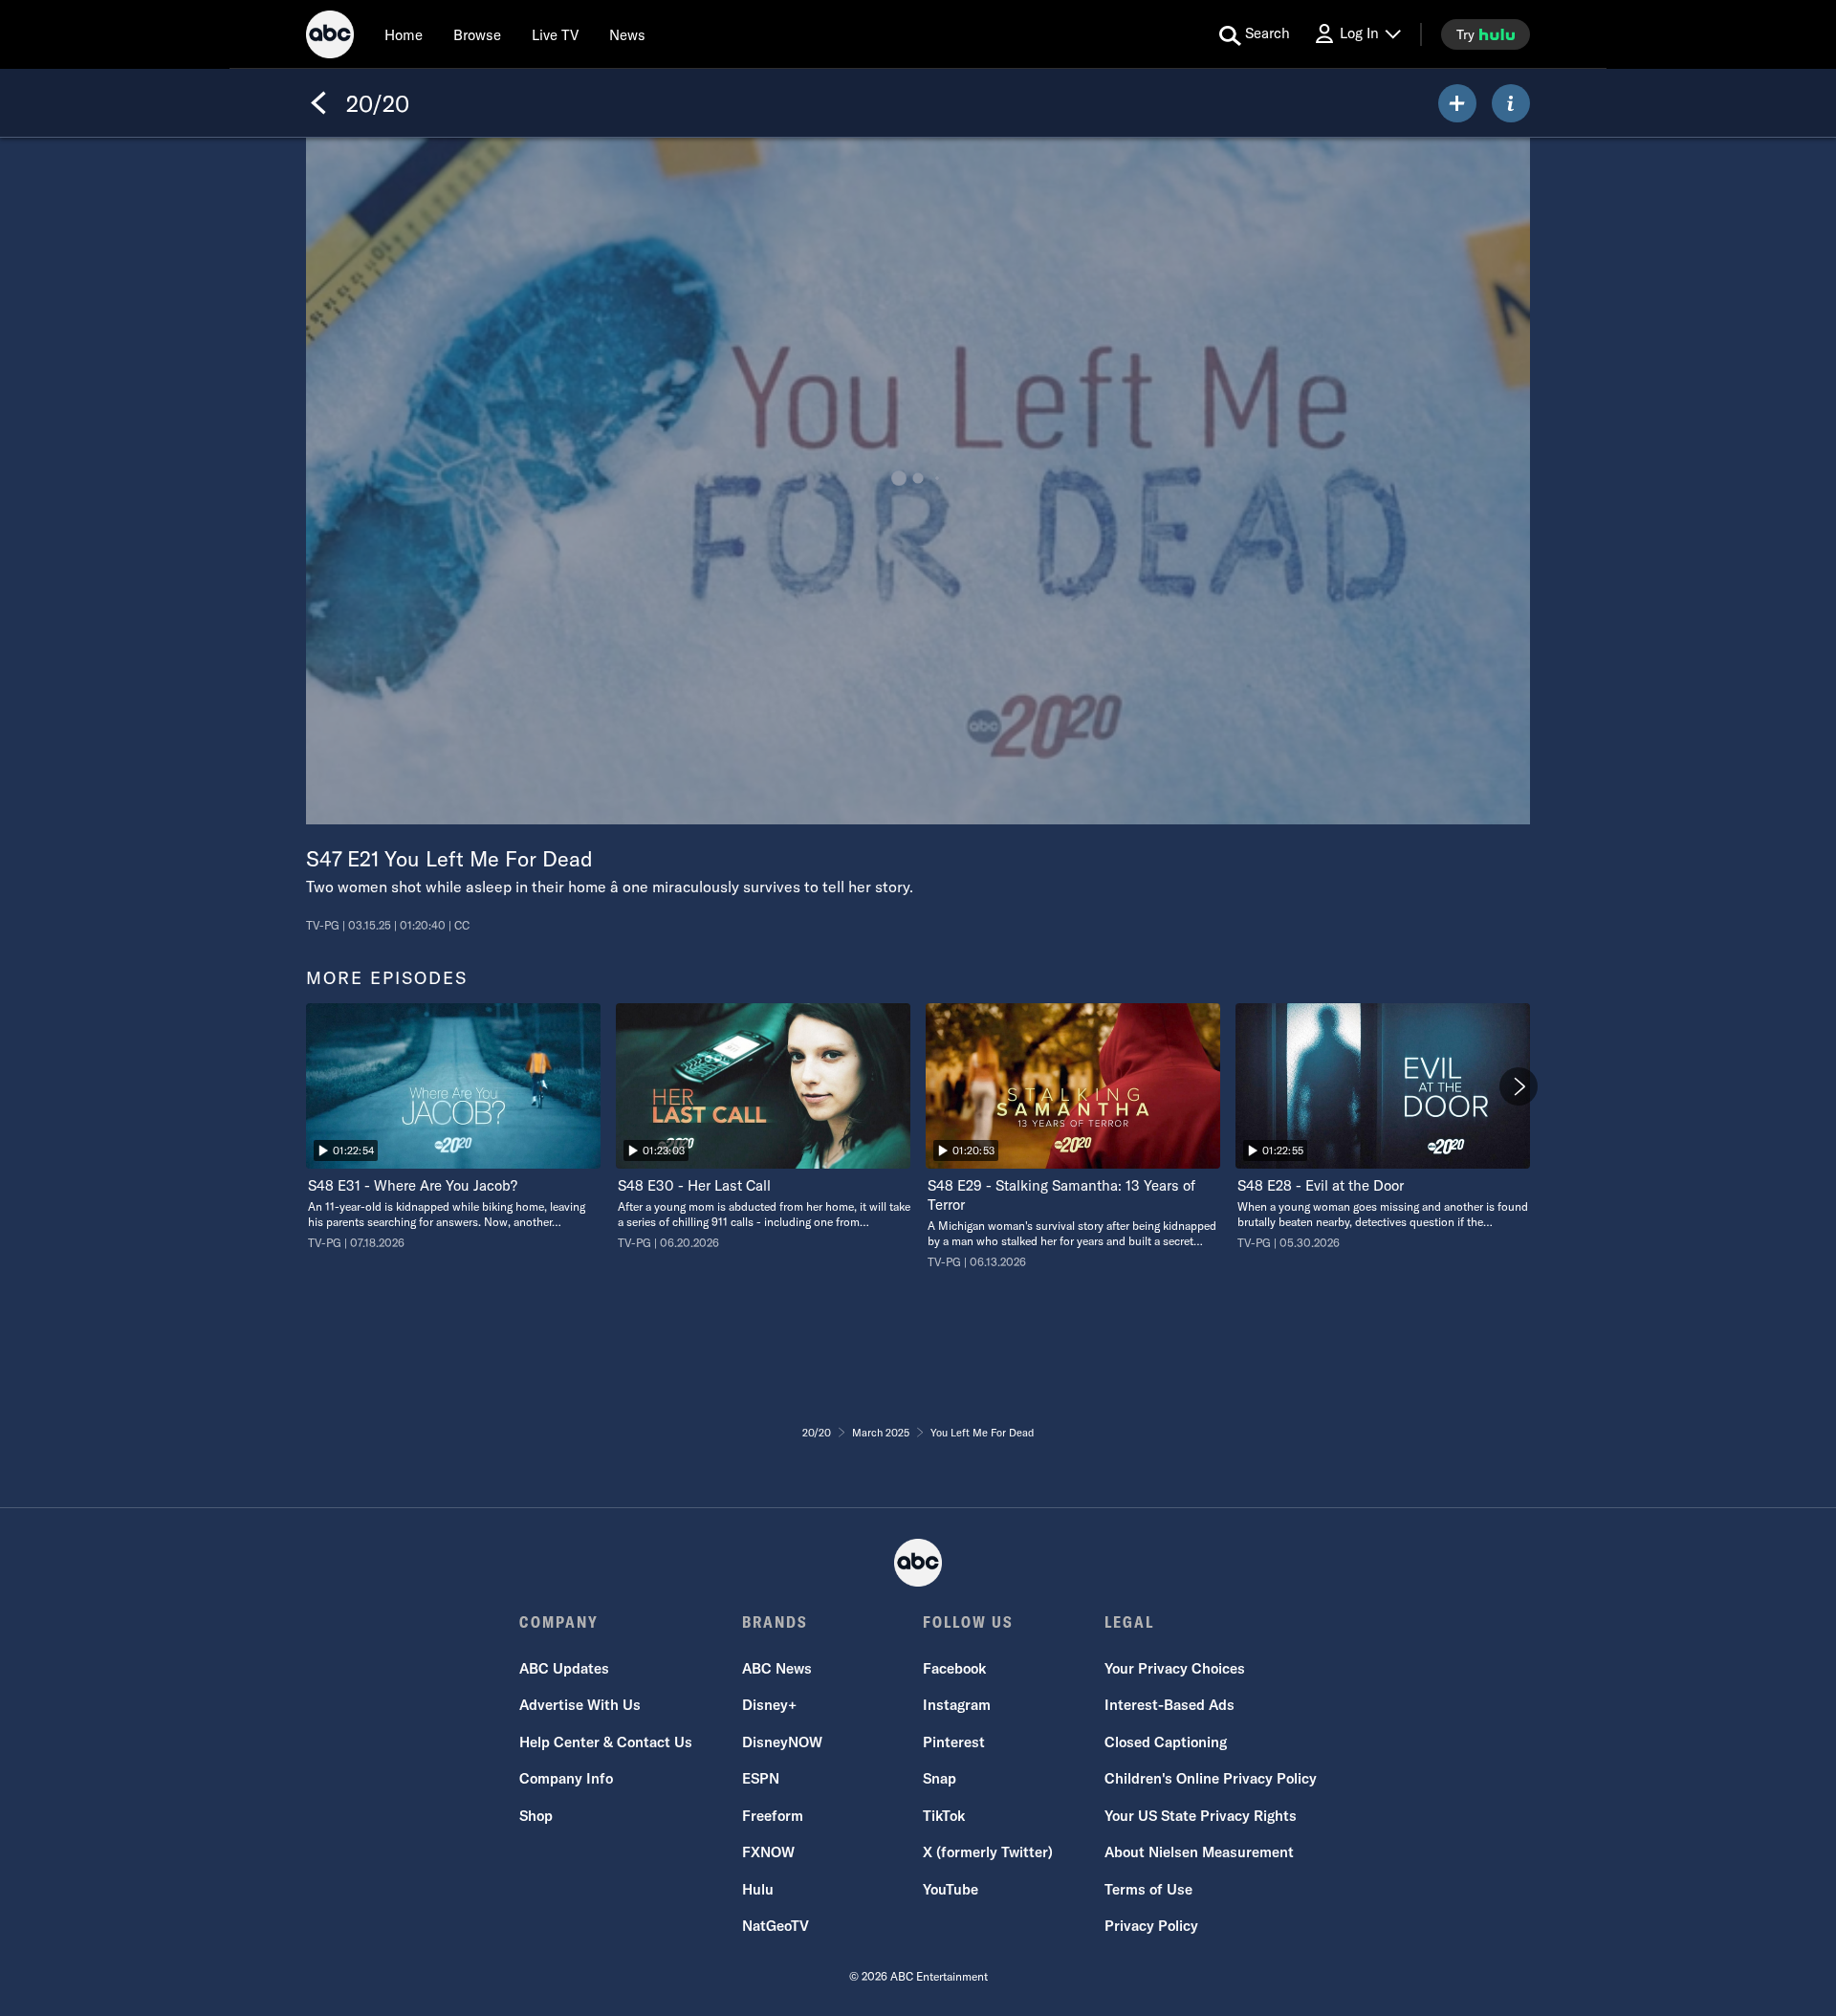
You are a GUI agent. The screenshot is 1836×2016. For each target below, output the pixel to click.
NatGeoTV (776, 1926)
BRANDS (775, 1622)
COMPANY (559, 1622)
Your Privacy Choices (1175, 1668)
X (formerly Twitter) (988, 1852)
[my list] (1457, 103)
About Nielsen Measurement (1199, 1852)
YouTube (951, 1889)
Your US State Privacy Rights (1201, 1816)
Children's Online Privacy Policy (1211, 1778)
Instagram (957, 1705)
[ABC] (330, 37)
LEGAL (1129, 1622)
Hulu (758, 1889)
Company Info (566, 1778)
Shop (536, 1816)
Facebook (954, 1668)
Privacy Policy (1151, 1926)
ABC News (777, 1668)
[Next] (1519, 1086)
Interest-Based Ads (1169, 1705)
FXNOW (768, 1852)
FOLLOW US (968, 1622)
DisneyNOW (782, 1742)
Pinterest (954, 1742)
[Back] (318, 103)
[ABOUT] (1511, 103)
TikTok (944, 1816)
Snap (940, 1778)
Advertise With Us (580, 1705)
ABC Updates (564, 1668)
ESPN (761, 1778)
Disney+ (769, 1705)
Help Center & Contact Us (606, 1742)
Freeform (773, 1816)
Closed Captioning (1166, 1742)
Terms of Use (1148, 1889)
